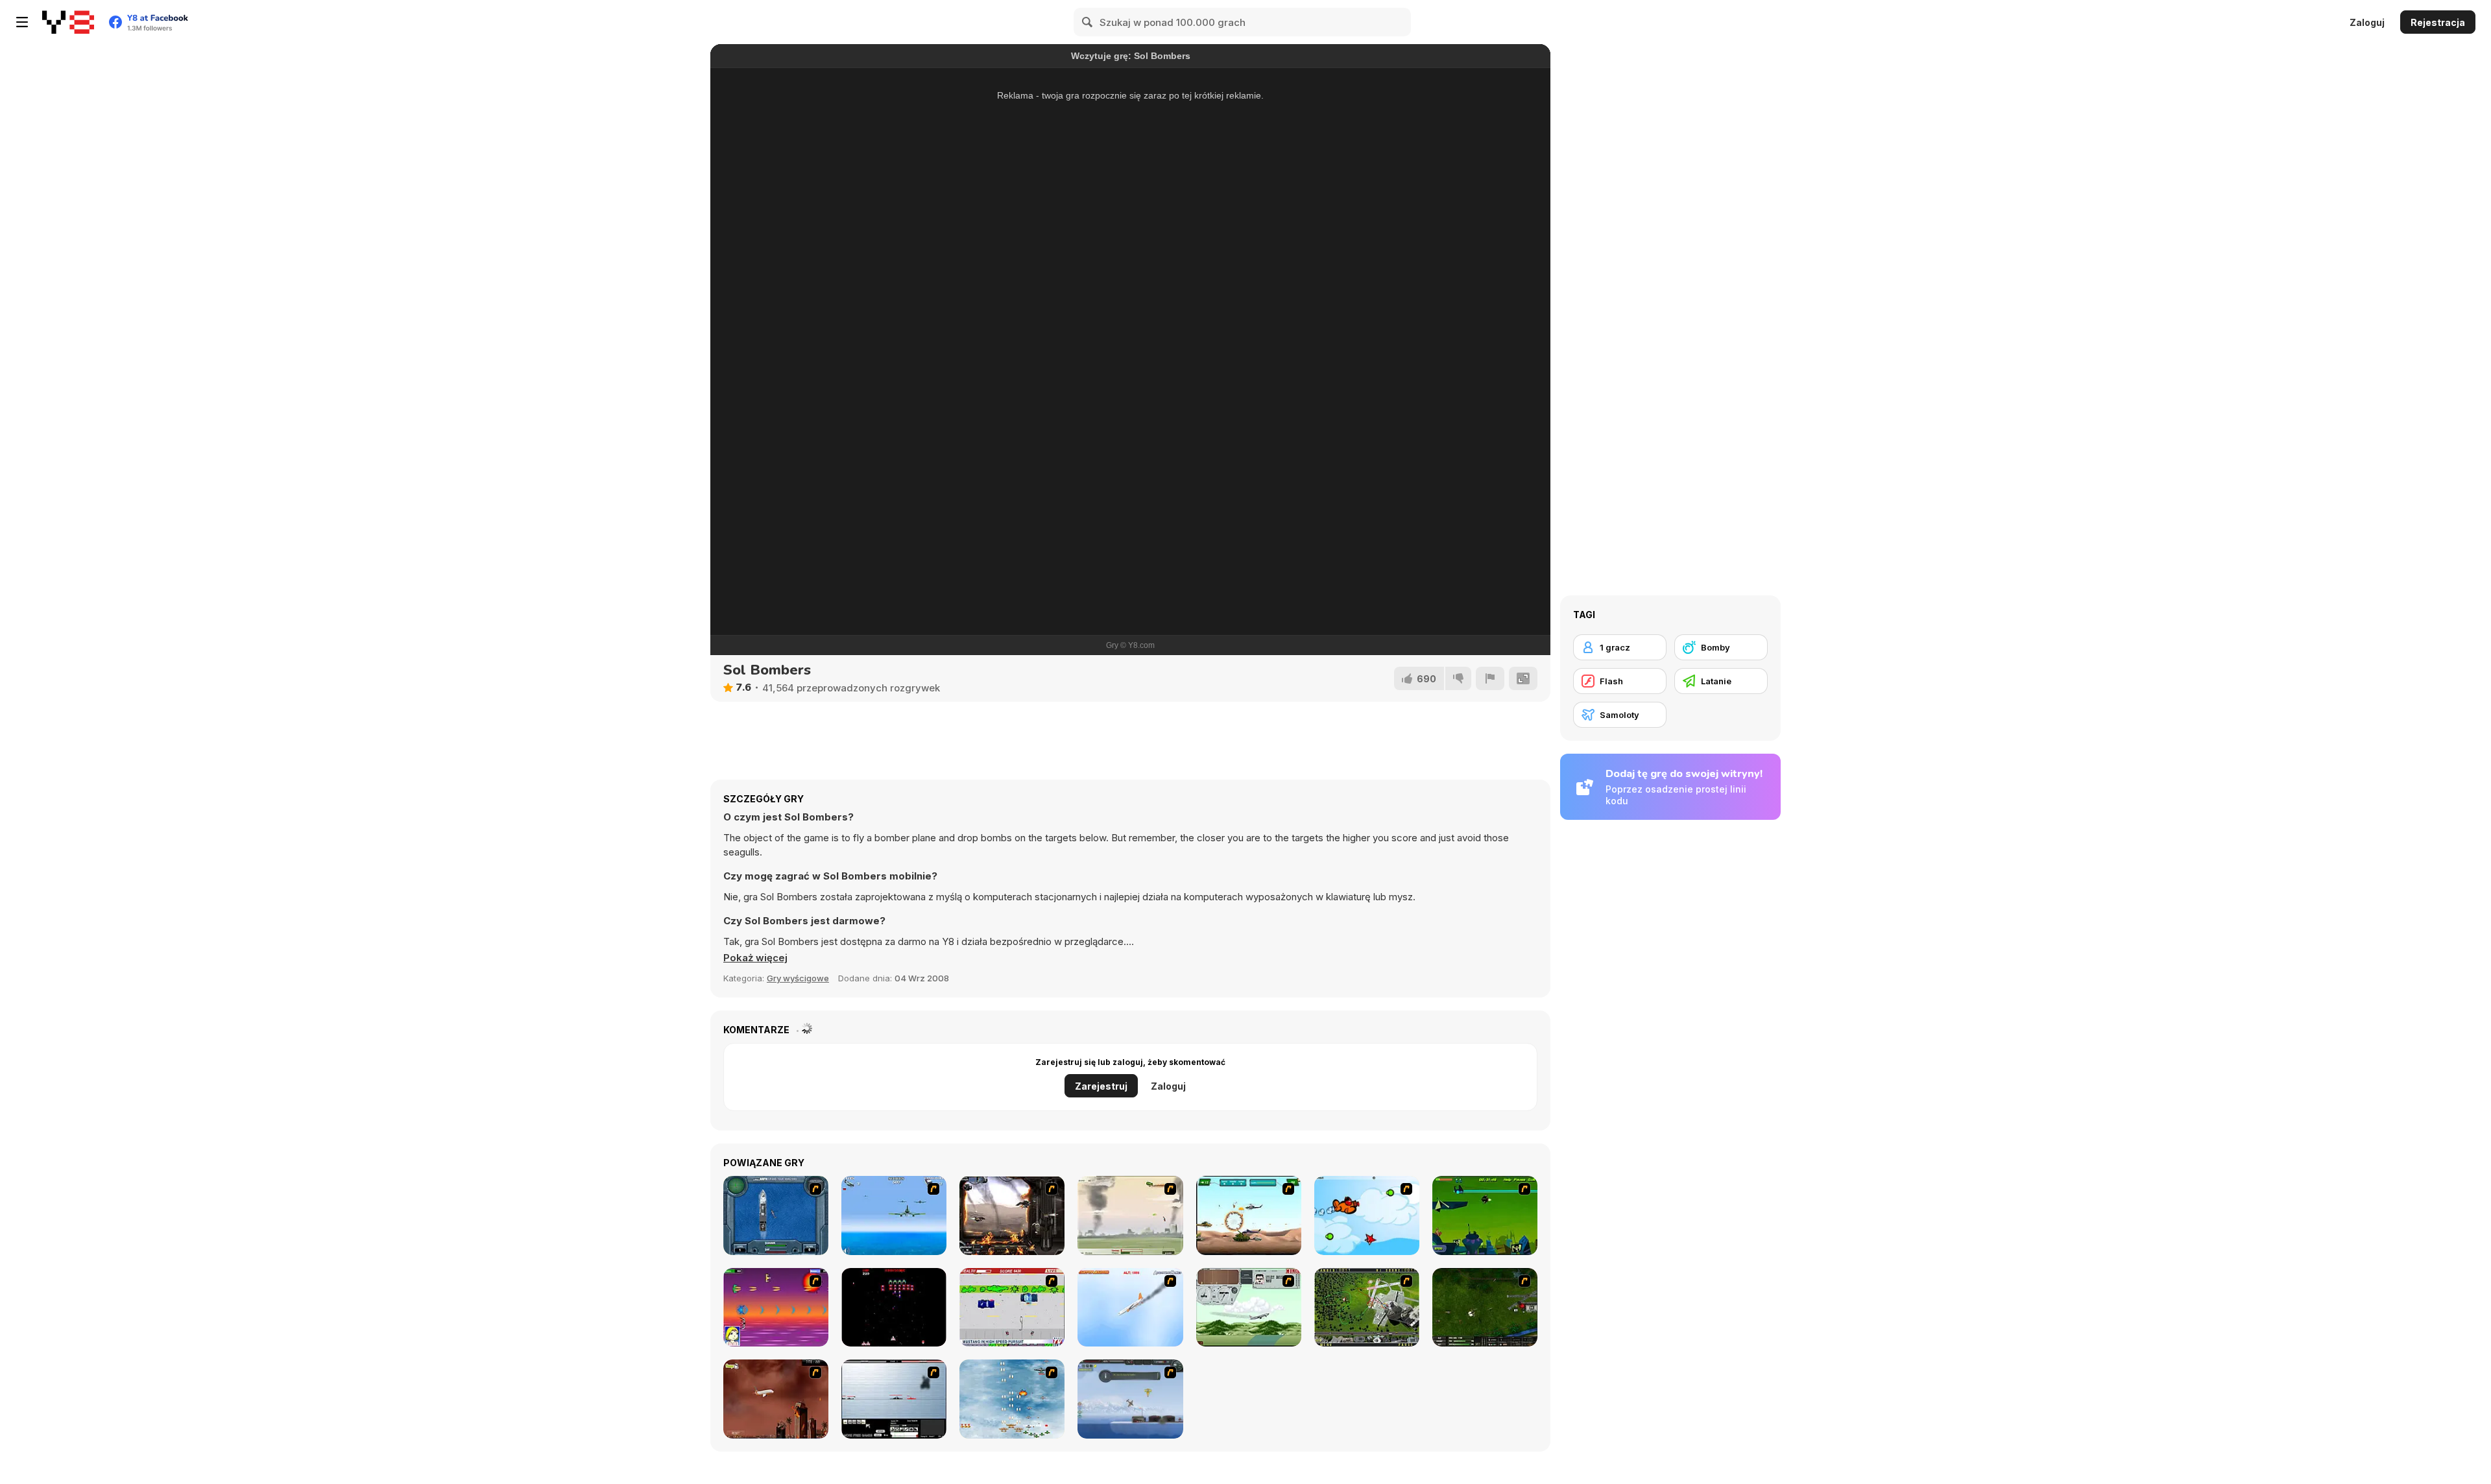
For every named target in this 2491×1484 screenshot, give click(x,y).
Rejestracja (2438, 22)
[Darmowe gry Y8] (68, 22)
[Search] (1088, 22)
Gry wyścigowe (798, 978)
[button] (755, 958)
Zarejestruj (1101, 1086)
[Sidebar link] (22, 22)
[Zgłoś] (1490, 678)
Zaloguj (2367, 22)
